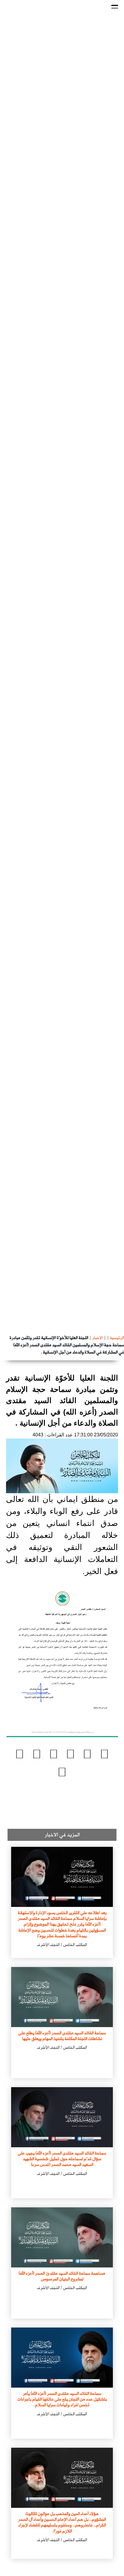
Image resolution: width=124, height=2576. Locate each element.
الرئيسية (117, 1338)
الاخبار (98, 1338)
